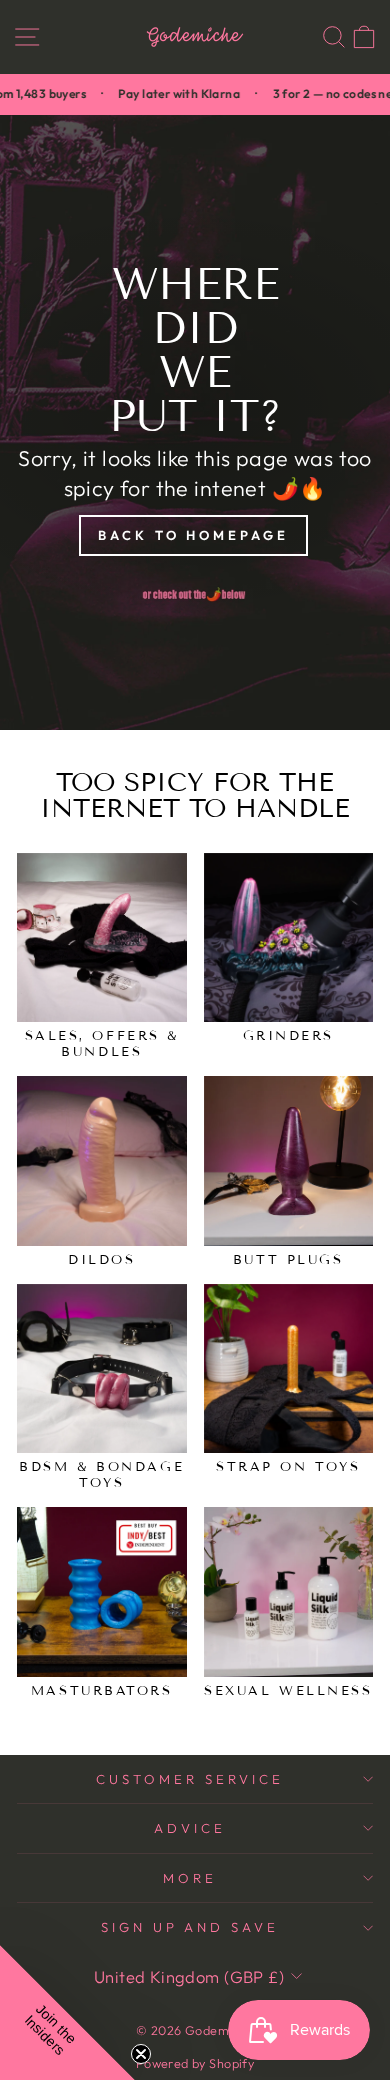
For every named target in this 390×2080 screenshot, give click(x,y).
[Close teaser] (141, 2054)
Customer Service (190, 1779)
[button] (67, 2012)
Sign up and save (190, 1927)
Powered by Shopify (195, 2063)
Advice (190, 1828)
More (190, 1878)
